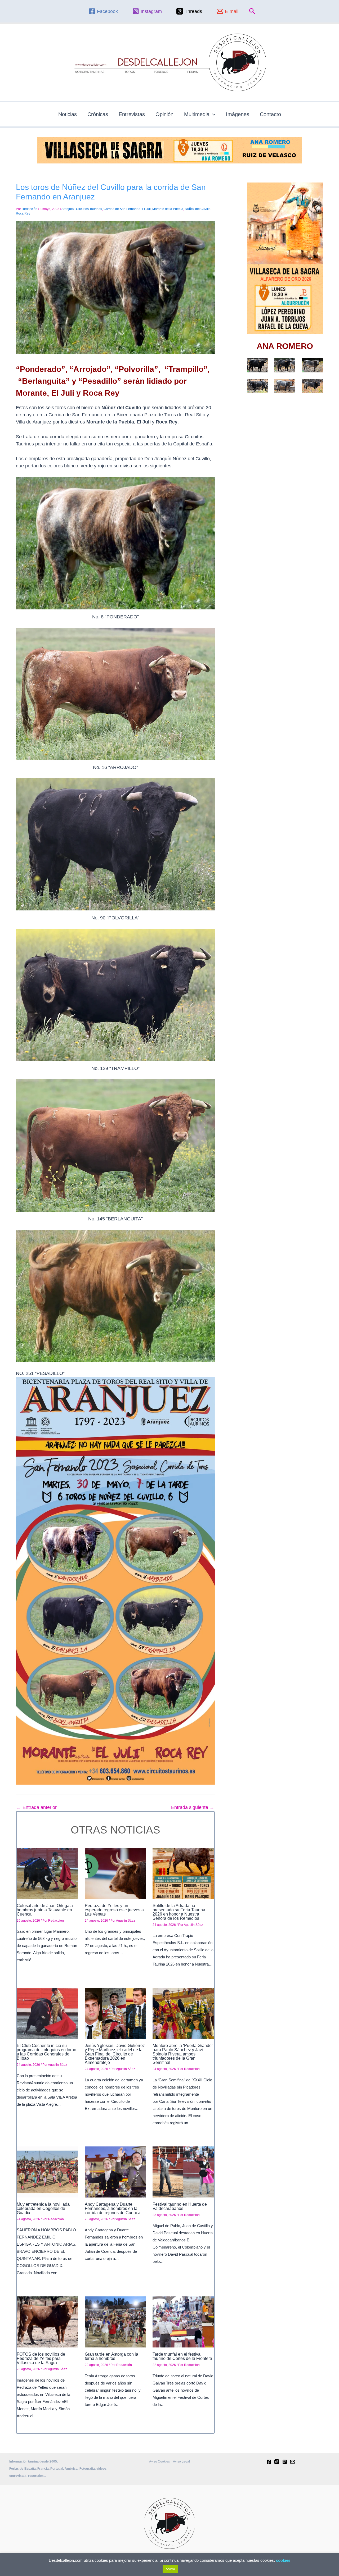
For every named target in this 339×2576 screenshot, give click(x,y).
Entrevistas (132, 114)
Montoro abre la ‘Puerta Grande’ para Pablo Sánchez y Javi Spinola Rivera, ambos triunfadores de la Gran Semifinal (182, 2054)
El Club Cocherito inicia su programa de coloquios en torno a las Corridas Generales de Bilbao (46, 2052)
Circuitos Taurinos (89, 209)
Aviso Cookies (159, 2461)
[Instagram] (285, 2462)
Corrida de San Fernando (122, 209)
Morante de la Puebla (168, 209)
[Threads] (277, 2462)
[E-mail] (293, 2462)
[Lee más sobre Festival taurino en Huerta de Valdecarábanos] (183, 2172)
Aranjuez (68, 209)
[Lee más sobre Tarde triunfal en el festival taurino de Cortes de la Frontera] (183, 2322)
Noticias (68, 114)
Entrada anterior (37, 1807)
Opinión (164, 114)
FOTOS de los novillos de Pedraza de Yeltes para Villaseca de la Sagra (41, 2358)
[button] (252, 11)
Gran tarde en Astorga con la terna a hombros (111, 2356)
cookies (283, 2560)
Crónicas (98, 114)
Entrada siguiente (193, 1807)
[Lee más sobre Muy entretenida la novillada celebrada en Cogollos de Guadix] (47, 2172)
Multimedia (197, 114)
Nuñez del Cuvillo (198, 209)
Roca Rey (23, 213)
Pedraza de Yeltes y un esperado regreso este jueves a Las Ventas (114, 1910)
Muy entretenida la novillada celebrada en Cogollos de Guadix (43, 2208)
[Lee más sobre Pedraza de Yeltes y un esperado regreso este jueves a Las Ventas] (115, 1873)
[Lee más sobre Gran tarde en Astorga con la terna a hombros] (115, 2322)
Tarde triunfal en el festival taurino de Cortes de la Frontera (182, 2356)
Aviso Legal (181, 2461)
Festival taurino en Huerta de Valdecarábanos (180, 2206)
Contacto (270, 114)
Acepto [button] (170, 2569)
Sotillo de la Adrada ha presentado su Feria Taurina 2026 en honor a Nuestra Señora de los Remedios (179, 1912)
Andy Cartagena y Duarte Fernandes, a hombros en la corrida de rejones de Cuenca (113, 2208)
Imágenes (238, 114)
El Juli (146, 209)
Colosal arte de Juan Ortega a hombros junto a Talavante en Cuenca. (45, 1910)
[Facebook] (269, 2462)
